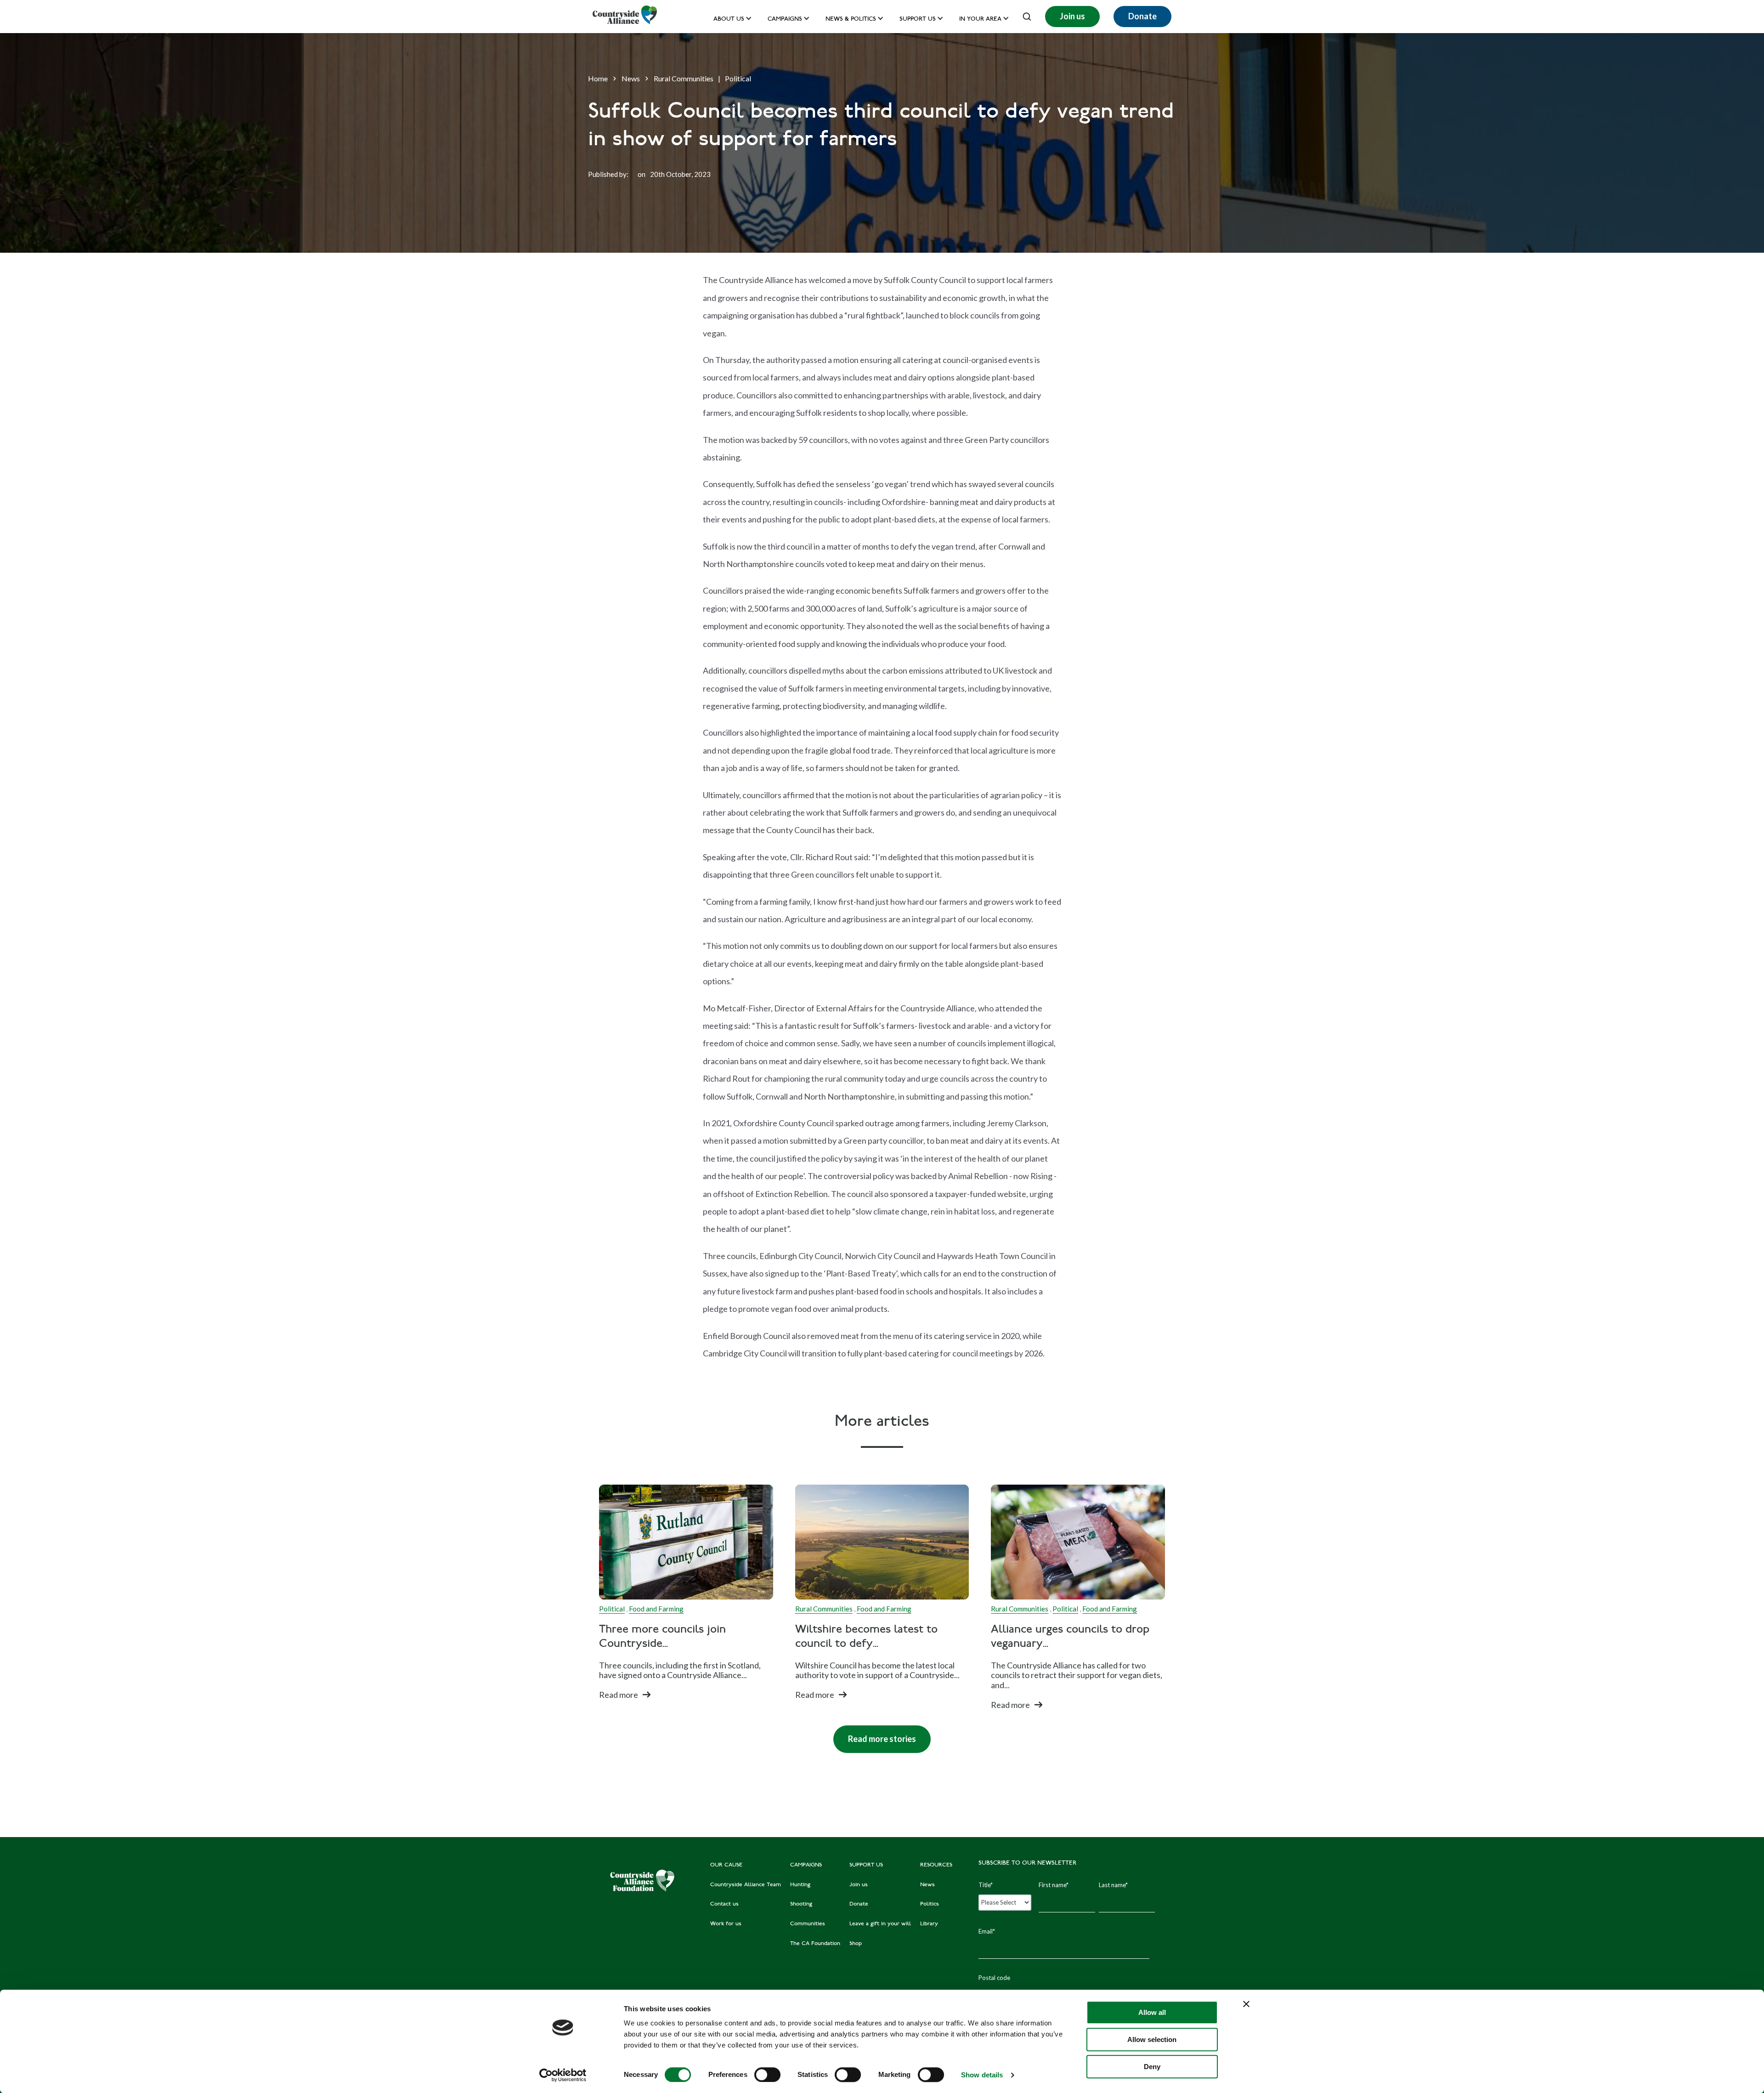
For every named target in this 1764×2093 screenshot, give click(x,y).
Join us (1072, 16)
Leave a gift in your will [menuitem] (880, 1924)
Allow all (1152, 2012)
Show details (982, 2075)
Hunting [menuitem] (800, 1885)
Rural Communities (684, 78)
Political (738, 78)
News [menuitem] (927, 1885)
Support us (918, 20)
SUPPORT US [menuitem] (866, 1865)
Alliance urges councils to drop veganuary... (1070, 1637)
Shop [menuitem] (856, 1944)
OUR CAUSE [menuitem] (726, 1865)
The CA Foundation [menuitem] (815, 1944)
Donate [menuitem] (859, 1904)
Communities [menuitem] (808, 1924)
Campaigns (785, 20)
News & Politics (851, 20)
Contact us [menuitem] (724, 1904)
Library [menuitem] (929, 1924)
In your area (980, 20)
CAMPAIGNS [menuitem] (806, 1865)
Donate (1142, 16)
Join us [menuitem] (859, 1885)
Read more (619, 1695)
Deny (1152, 2067)
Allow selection (1152, 2039)
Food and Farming (656, 1609)
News (631, 78)
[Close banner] (1246, 2004)
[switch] (767, 2075)
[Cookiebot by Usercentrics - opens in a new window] (563, 2075)
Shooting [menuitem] (801, 1904)
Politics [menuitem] (930, 1904)
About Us (729, 20)
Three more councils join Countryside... (662, 1636)
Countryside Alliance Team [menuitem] (746, 1885)
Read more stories (875, 1735)
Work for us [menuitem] (726, 1924)
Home (598, 78)
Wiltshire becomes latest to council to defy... (866, 1637)
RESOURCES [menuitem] (936, 1865)
